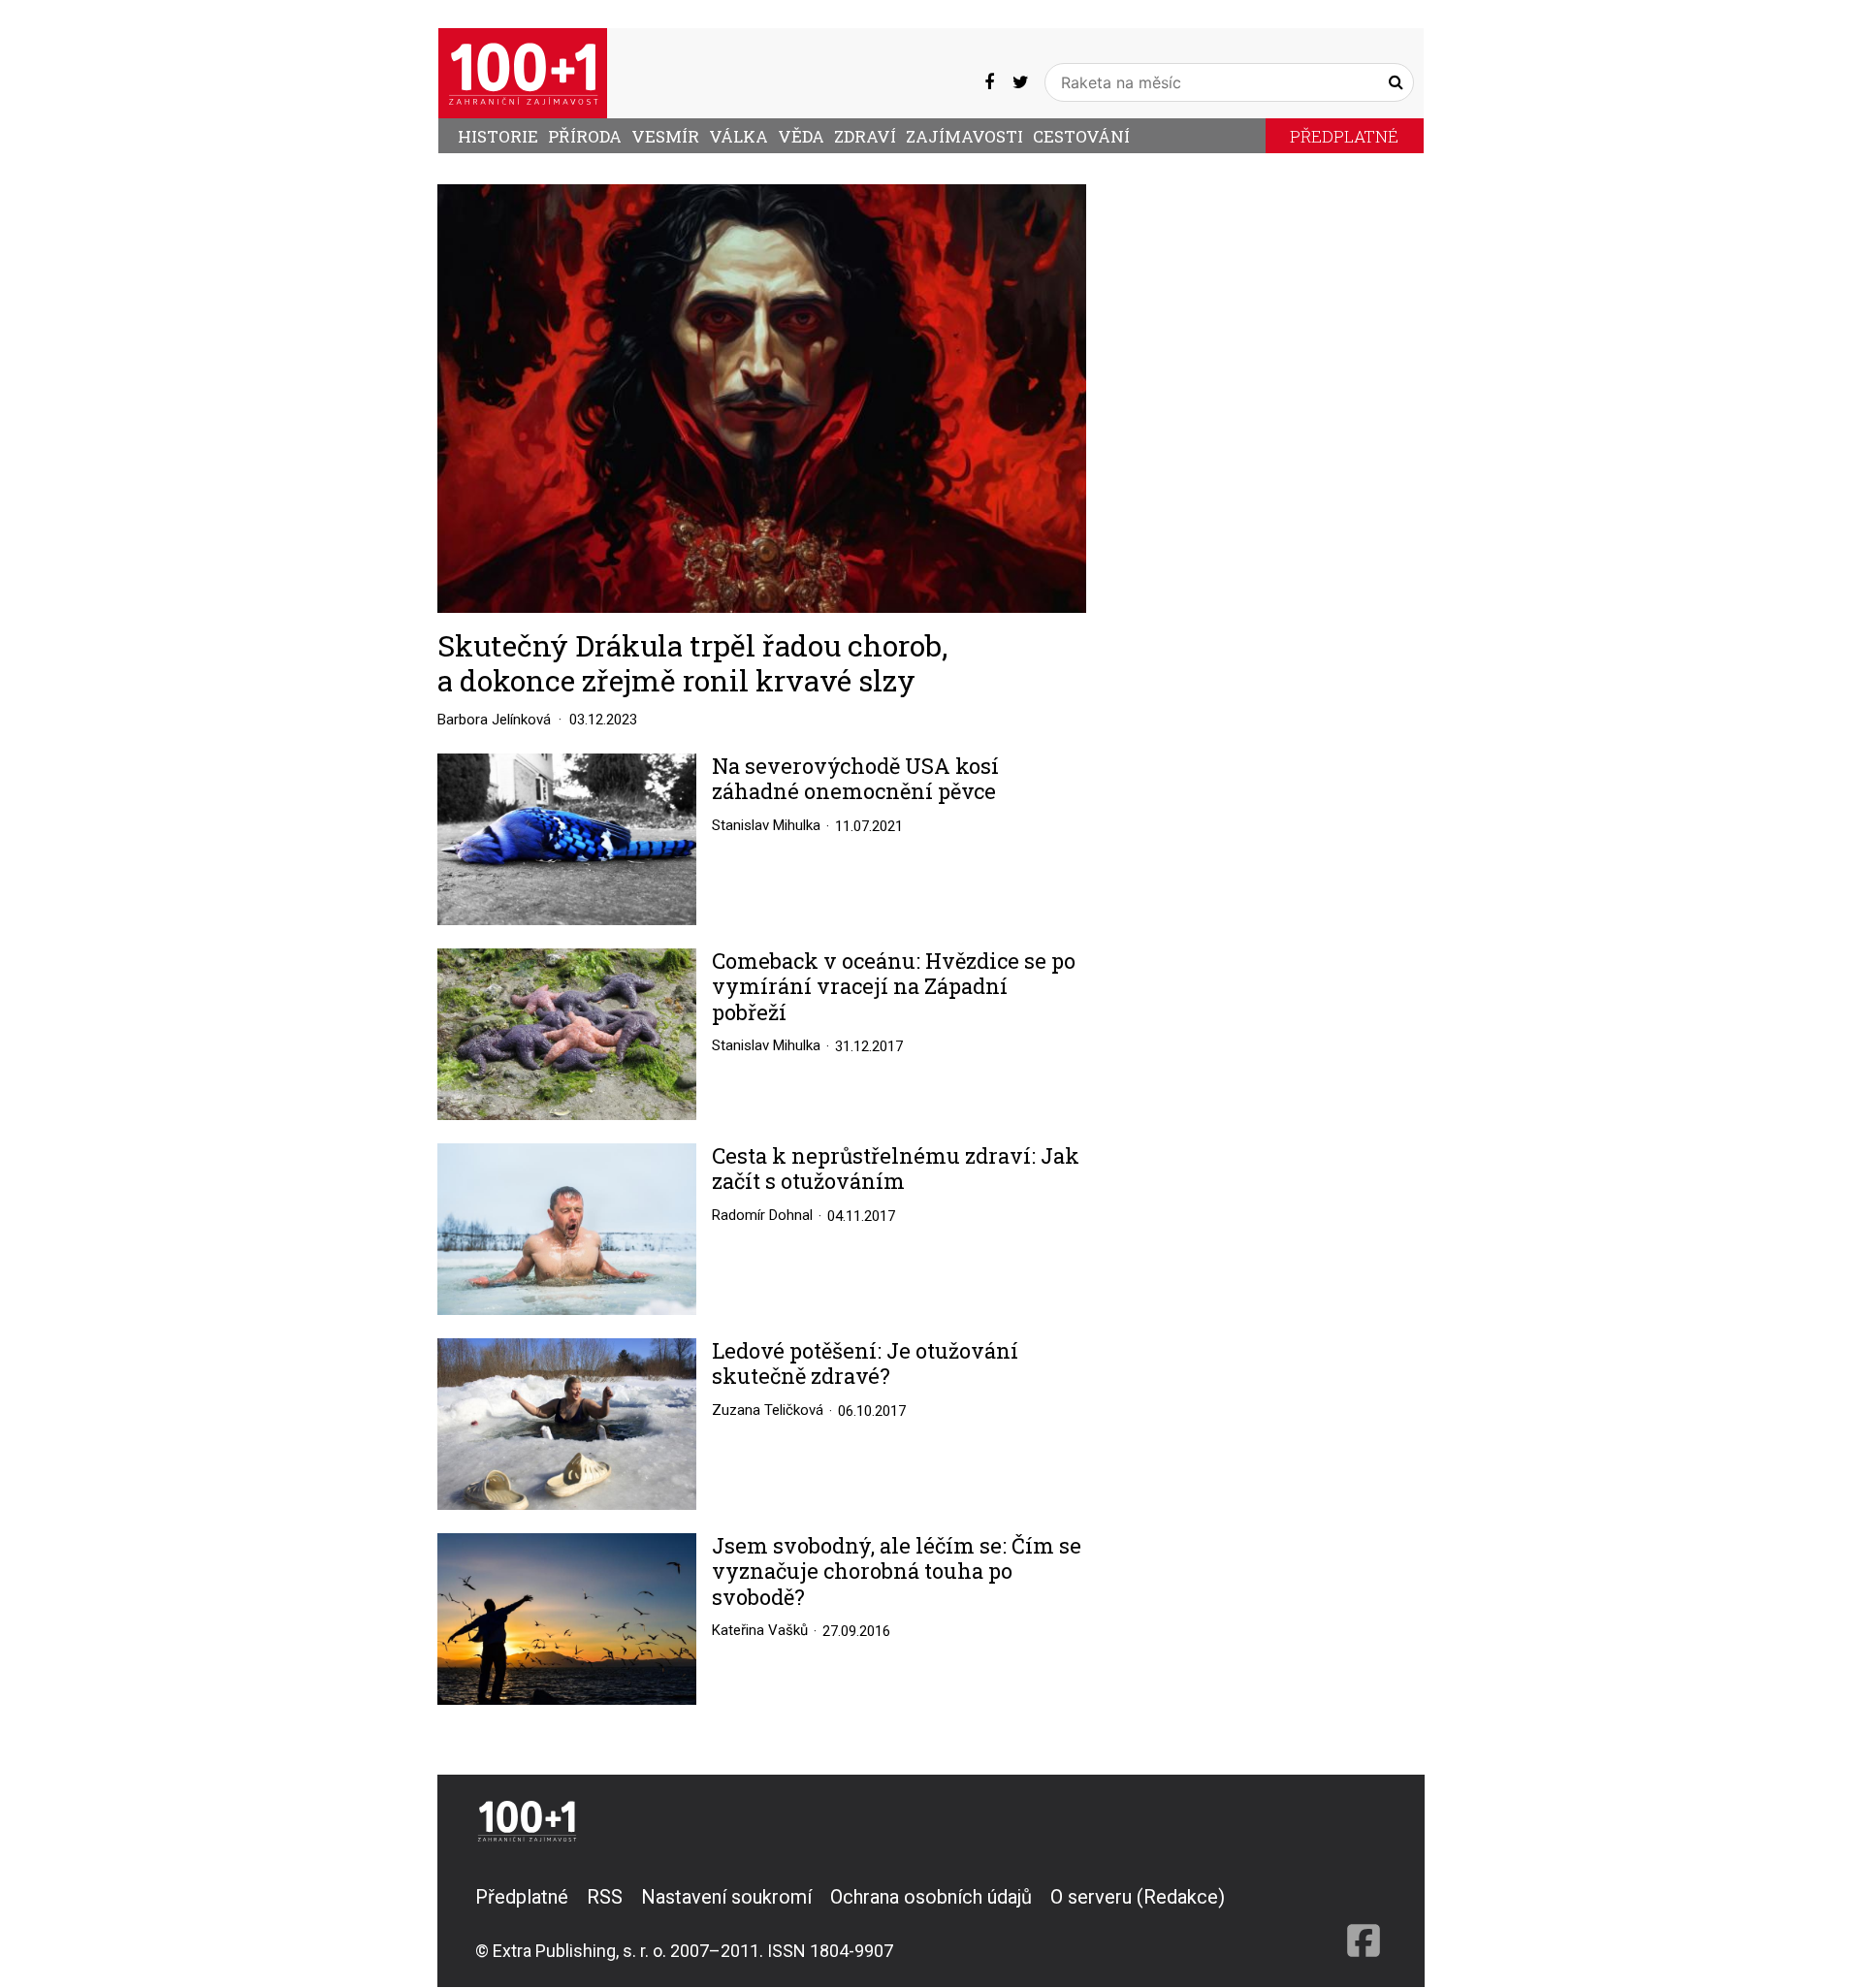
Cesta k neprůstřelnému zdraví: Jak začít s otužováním (896, 1169)
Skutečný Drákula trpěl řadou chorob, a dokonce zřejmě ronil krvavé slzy (692, 663)
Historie (498, 136)
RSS (605, 1897)
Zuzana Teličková (768, 1410)
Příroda (585, 136)
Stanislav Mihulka (766, 825)
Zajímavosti (964, 136)
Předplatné (1344, 136)
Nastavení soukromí (726, 1897)
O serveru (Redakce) (1138, 1897)
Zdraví (865, 136)
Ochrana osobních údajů (931, 1897)
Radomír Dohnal (762, 1215)
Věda (801, 136)
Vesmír (665, 136)
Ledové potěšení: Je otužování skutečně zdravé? (865, 1364)
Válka (738, 136)
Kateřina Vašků (760, 1630)
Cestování (1081, 136)
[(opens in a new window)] (989, 82)
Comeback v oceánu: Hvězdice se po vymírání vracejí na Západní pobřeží (894, 987)
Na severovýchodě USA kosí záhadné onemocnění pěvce (855, 779)
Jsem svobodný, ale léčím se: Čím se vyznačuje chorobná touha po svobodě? (897, 1571)
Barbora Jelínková (494, 720)
